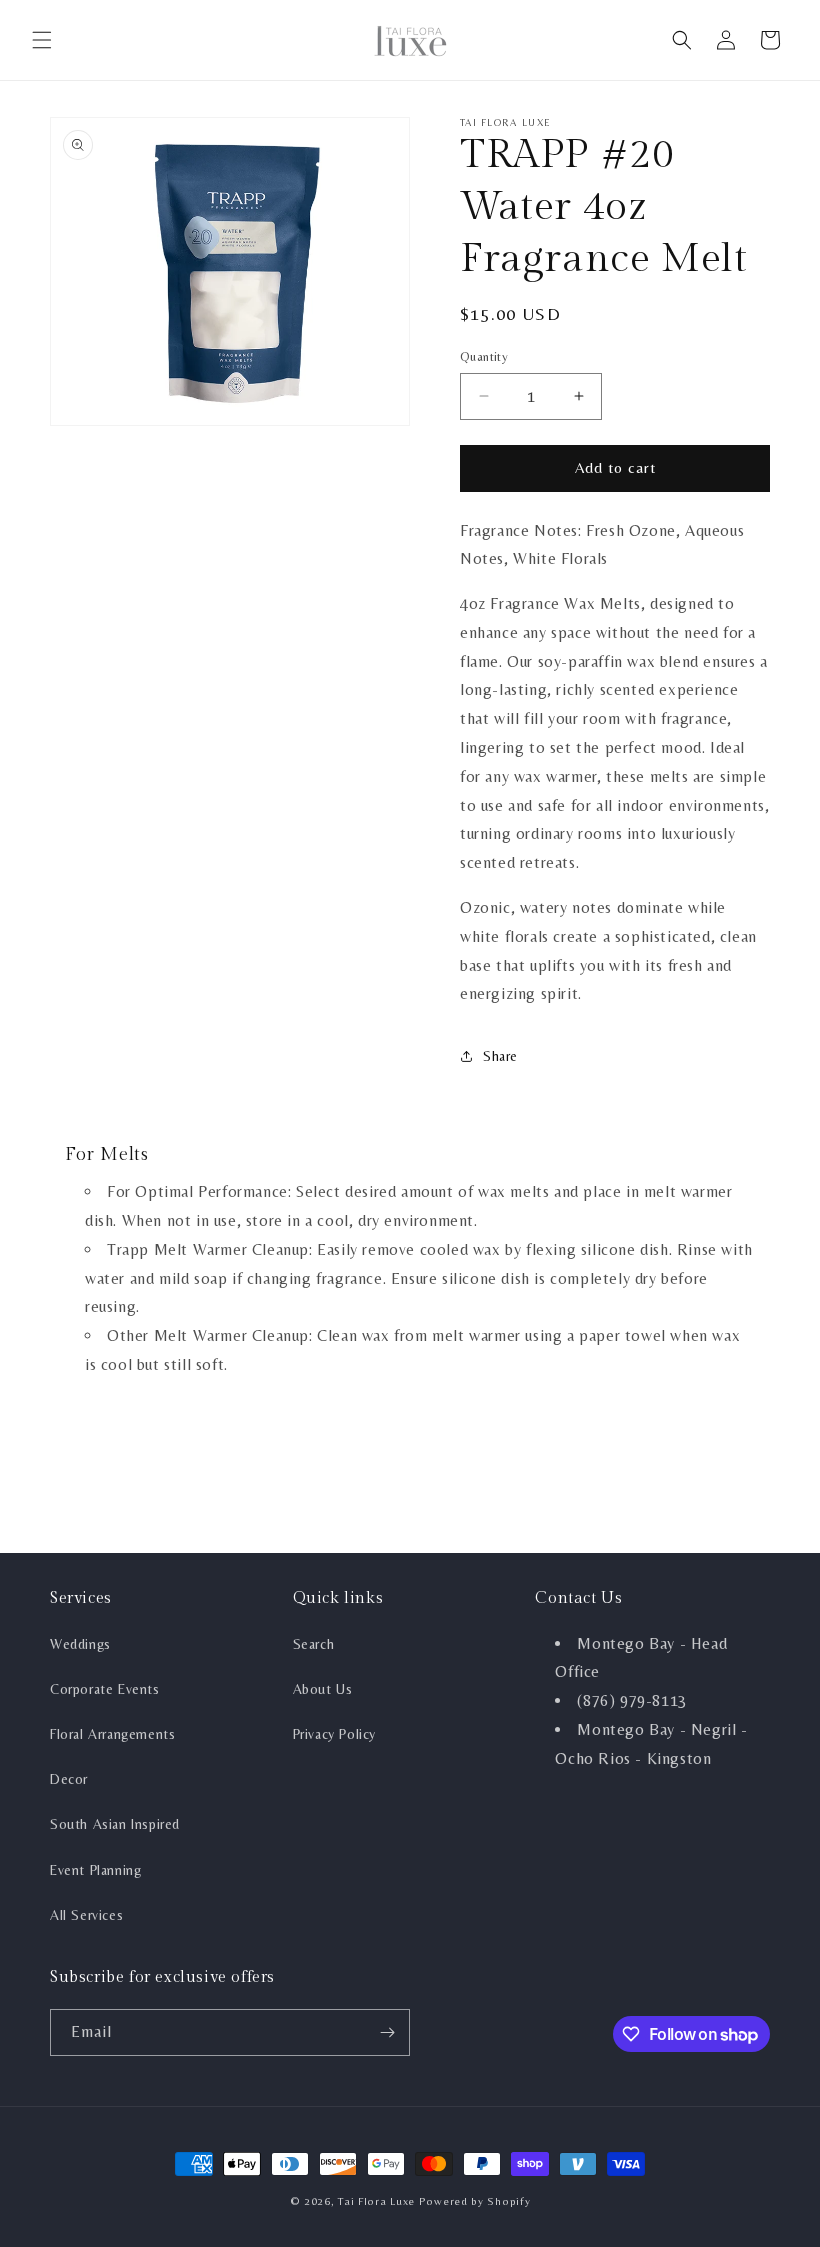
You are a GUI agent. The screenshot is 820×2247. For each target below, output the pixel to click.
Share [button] (500, 1056)
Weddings (80, 1644)
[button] (42, 40)
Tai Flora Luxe (376, 2201)
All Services (86, 1915)
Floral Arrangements (112, 1734)
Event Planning (95, 1870)
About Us (323, 1689)
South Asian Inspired (115, 1824)
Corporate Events (105, 1689)
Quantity (484, 356)
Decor (69, 1779)
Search (314, 1644)
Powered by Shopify (475, 2201)
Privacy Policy (334, 1734)
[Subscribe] (387, 2032)
